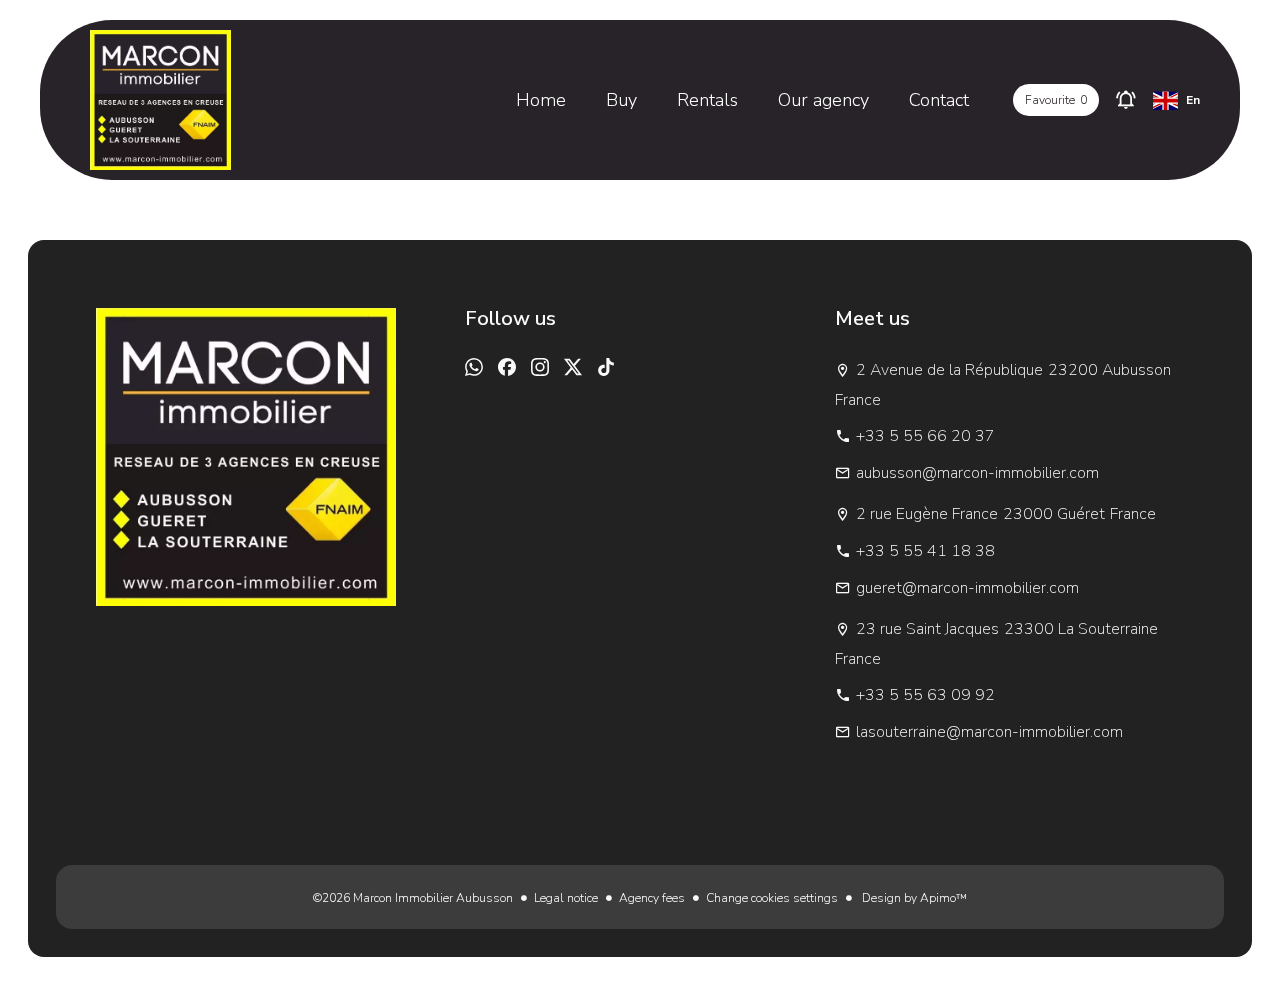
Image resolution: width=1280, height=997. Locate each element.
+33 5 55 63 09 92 (925, 695)
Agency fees (652, 898)
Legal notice (566, 898)
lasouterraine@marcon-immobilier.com (989, 732)
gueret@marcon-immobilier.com (967, 588)
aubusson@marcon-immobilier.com (977, 473)
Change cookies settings (772, 898)
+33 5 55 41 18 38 (925, 551)
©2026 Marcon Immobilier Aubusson (413, 898)
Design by (913, 898)
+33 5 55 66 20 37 (925, 436)
